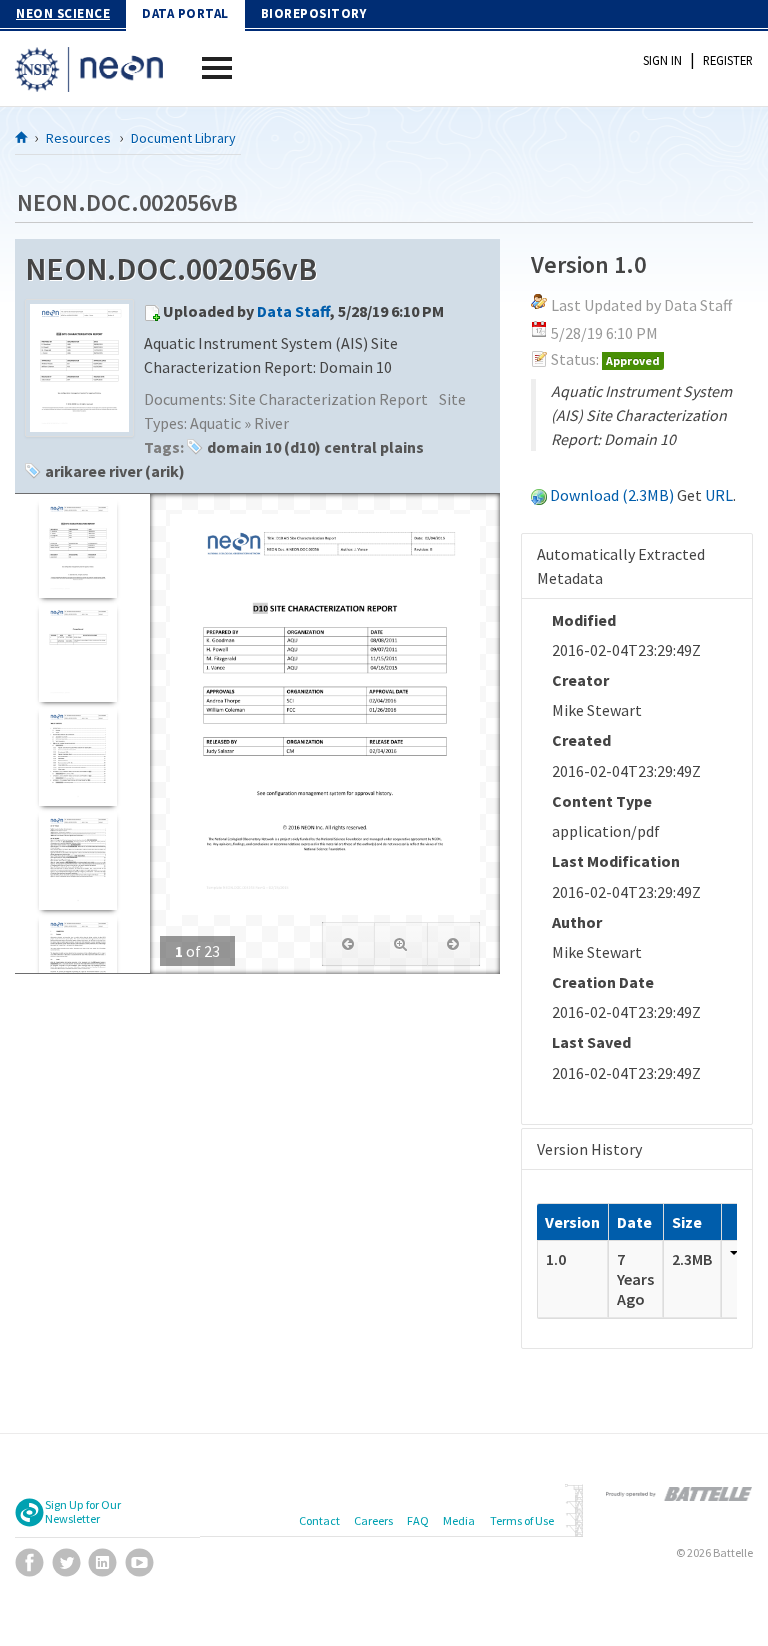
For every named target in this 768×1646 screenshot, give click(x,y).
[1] (77, 548)
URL (719, 495)
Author (577, 922)
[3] (77, 756)
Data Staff (293, 311)
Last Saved (591, 1042)
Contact (319, 1520)
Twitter (66, 1562)
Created (581, 740)
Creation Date (603, 982)
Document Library (183, 138)
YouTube (139, 1562)
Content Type (602, 801)
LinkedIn (102, 1562)
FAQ (418, 1520)
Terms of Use (522, 1520)
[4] (77, 860)
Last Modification (616, 861)
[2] (77, 652)
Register (728, 60)
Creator (580, 680)
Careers (373, 1520)
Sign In (662, 60)
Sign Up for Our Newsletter (83, 1512)
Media (459, 1520)
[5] (77, 964)
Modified (584, 620)
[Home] (22, 137)
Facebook (29, 1562)
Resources (78, 138)
